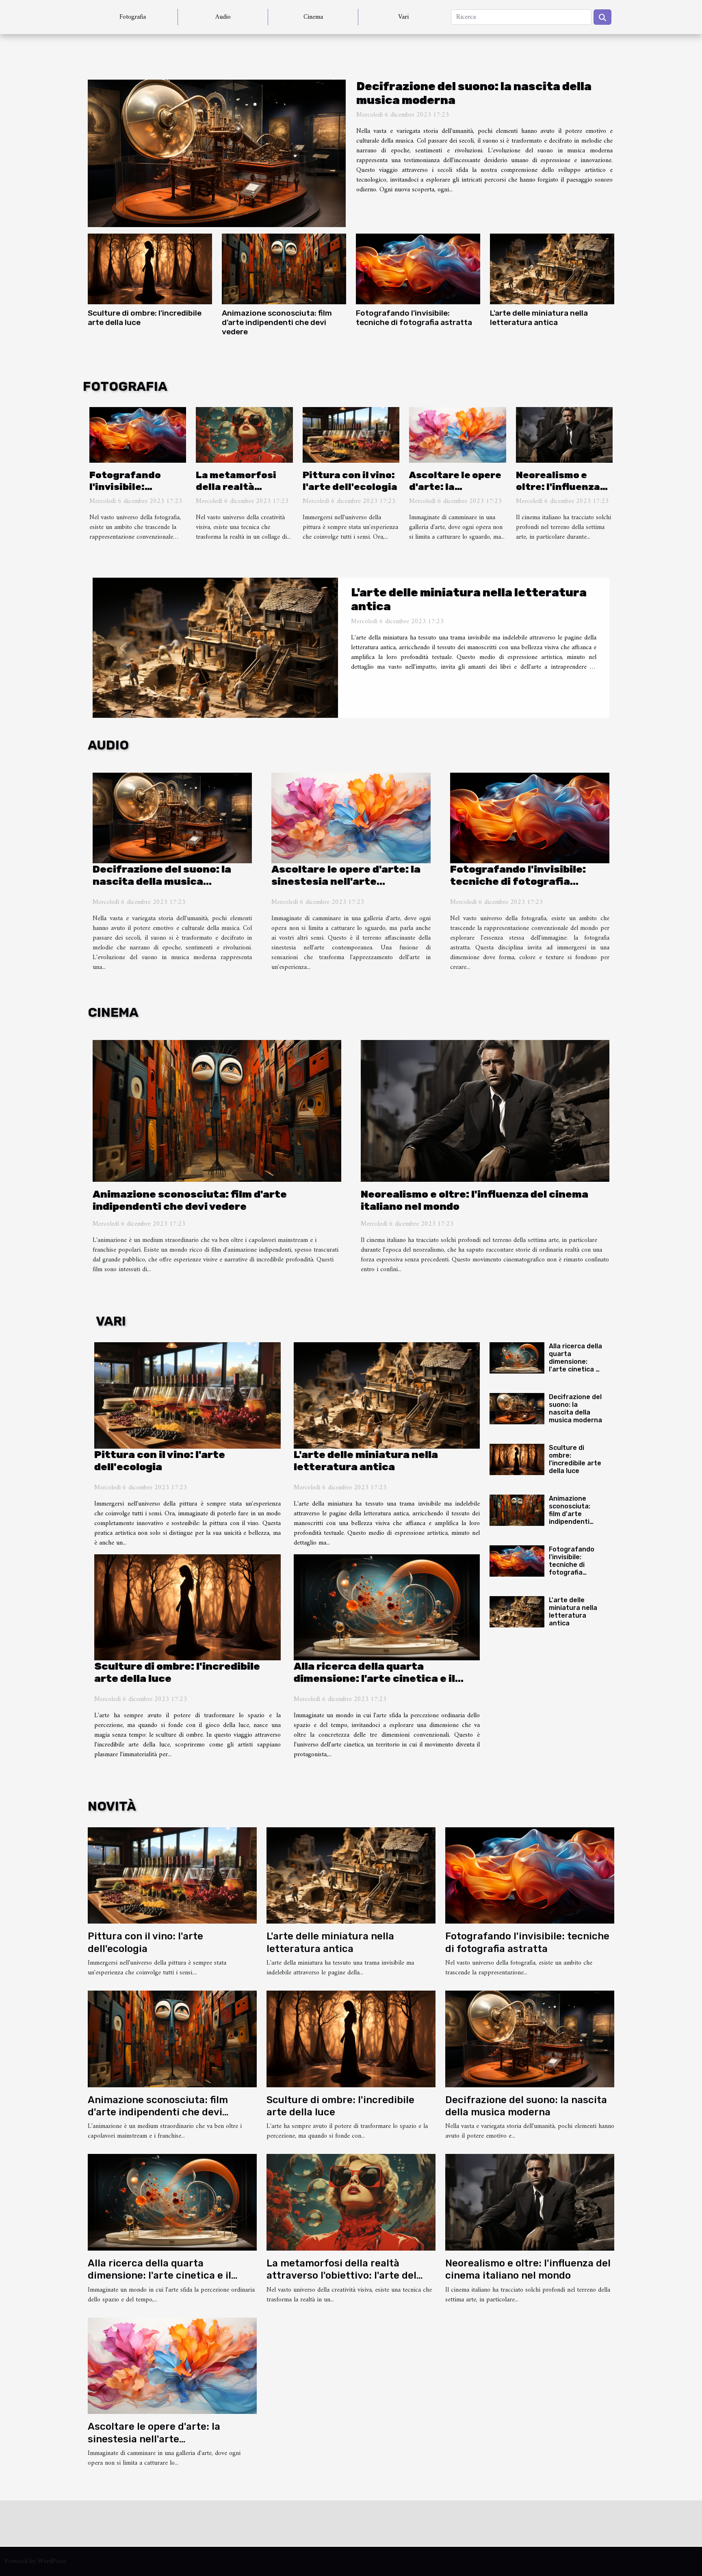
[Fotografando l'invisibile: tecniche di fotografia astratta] (418, 269)
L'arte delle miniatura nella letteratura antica (539, 318)
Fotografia (133, 17)
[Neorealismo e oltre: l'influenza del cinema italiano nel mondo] (564, 435)
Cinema (313, 17)
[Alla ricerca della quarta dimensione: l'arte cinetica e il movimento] (387, 1608)
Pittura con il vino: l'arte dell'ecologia (350, 481)
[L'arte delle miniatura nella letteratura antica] (552, 269)
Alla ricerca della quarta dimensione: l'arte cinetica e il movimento (374, 1678)
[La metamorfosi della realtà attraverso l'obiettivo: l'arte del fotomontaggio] (244, 435)
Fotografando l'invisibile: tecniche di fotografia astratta (414, 318)
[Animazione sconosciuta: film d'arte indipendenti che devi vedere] (284, 269)
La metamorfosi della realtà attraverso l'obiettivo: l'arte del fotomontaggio (341, 2276)
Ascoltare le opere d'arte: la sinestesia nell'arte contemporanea (346, 881)
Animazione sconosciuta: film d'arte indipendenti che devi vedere (277, 322)
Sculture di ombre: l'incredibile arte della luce (575, 1459)
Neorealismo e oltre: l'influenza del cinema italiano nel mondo (564, 493)
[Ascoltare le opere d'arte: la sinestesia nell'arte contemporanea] (457, 435)
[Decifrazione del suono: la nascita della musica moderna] (217, 153)
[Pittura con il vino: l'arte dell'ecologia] (351, 435)
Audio (223, 17)
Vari (403, 17)
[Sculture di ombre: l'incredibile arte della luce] (150, 269)
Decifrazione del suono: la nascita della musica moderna (162, 881)
